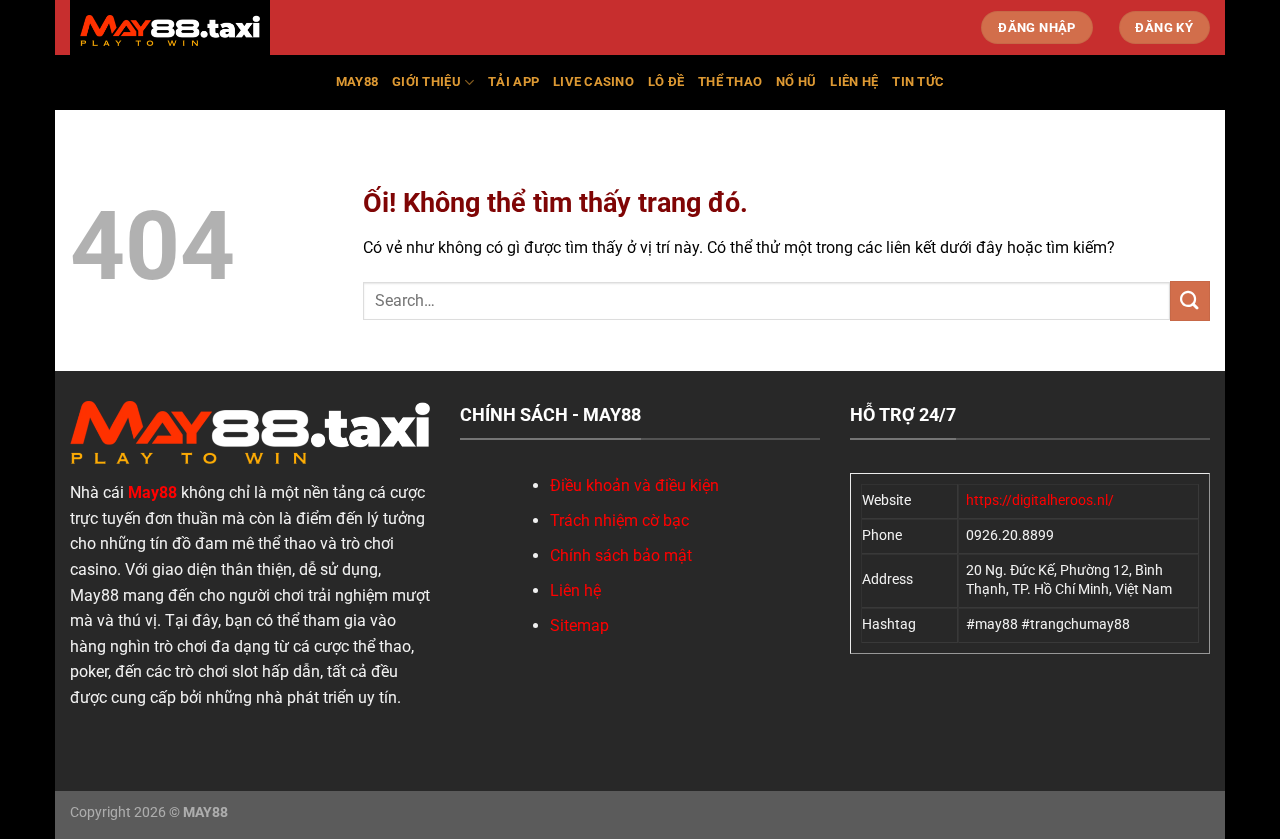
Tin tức (918, 81)
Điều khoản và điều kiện (634, 485)
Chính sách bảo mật (621, 555)
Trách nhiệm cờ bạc (619, 520)
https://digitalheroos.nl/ (1040, 500)
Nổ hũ (796, 81)
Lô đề (666, 81)
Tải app (513, 81)
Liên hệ (854, 81)
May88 (357, 81)
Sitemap (579, 625)
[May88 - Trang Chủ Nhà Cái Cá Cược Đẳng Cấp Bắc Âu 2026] (170, 30)
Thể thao (730, 81)
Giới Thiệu (426, 81)
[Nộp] (1190, 300)
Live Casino (593, 81)
